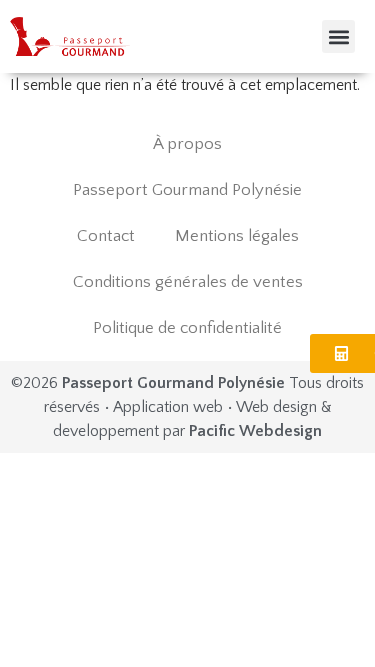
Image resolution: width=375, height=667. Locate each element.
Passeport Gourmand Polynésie (187, 190)
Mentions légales (237, 236)
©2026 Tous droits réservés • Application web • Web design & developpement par (187, 407)
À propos (187, 144)
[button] (338, 36)
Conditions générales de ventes (188, 282)
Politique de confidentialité (187, 328)
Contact (106, 236)
